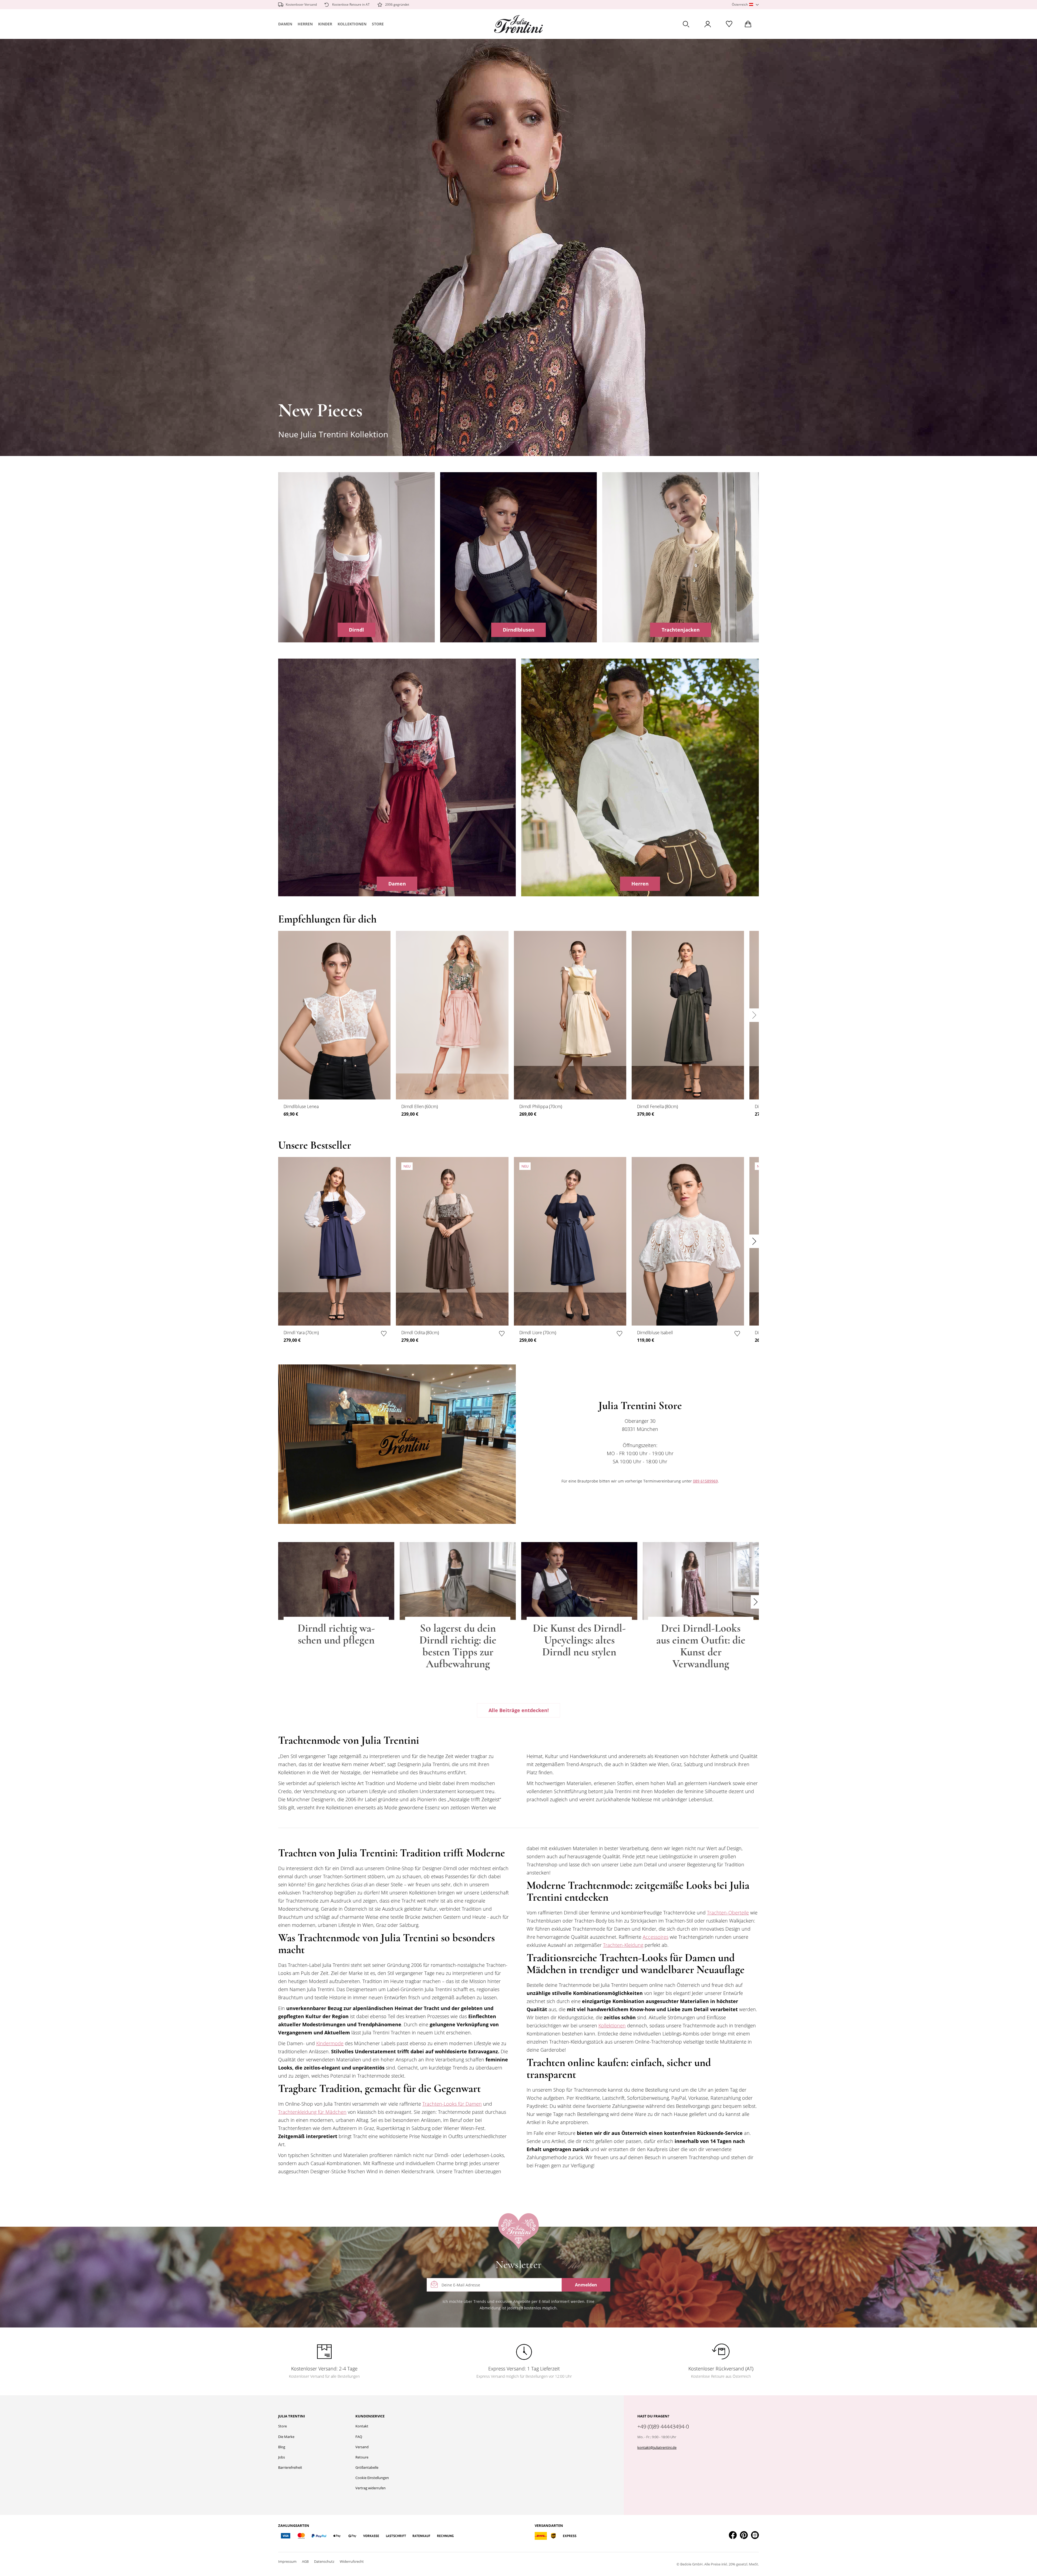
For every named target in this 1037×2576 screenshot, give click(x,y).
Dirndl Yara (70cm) (301, 1333)
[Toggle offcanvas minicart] (748, 24)
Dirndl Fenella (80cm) (657, 1106)
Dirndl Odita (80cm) (420, 1333)
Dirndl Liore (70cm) (538, 1333)
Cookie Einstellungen (372, 2478)
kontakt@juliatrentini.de (657, 2447)
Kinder (325, 24)
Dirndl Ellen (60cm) (420, 1106)
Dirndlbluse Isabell (655, 1333)
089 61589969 (705, 1481)
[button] (745, 5)
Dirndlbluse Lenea (301, 1106)
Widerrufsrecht (352, 2561)
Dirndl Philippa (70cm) (541, 1106)
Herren (305, 24)
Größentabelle (367, 2467)
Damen (285, 24)
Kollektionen (352, 24)
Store (378, 24)
